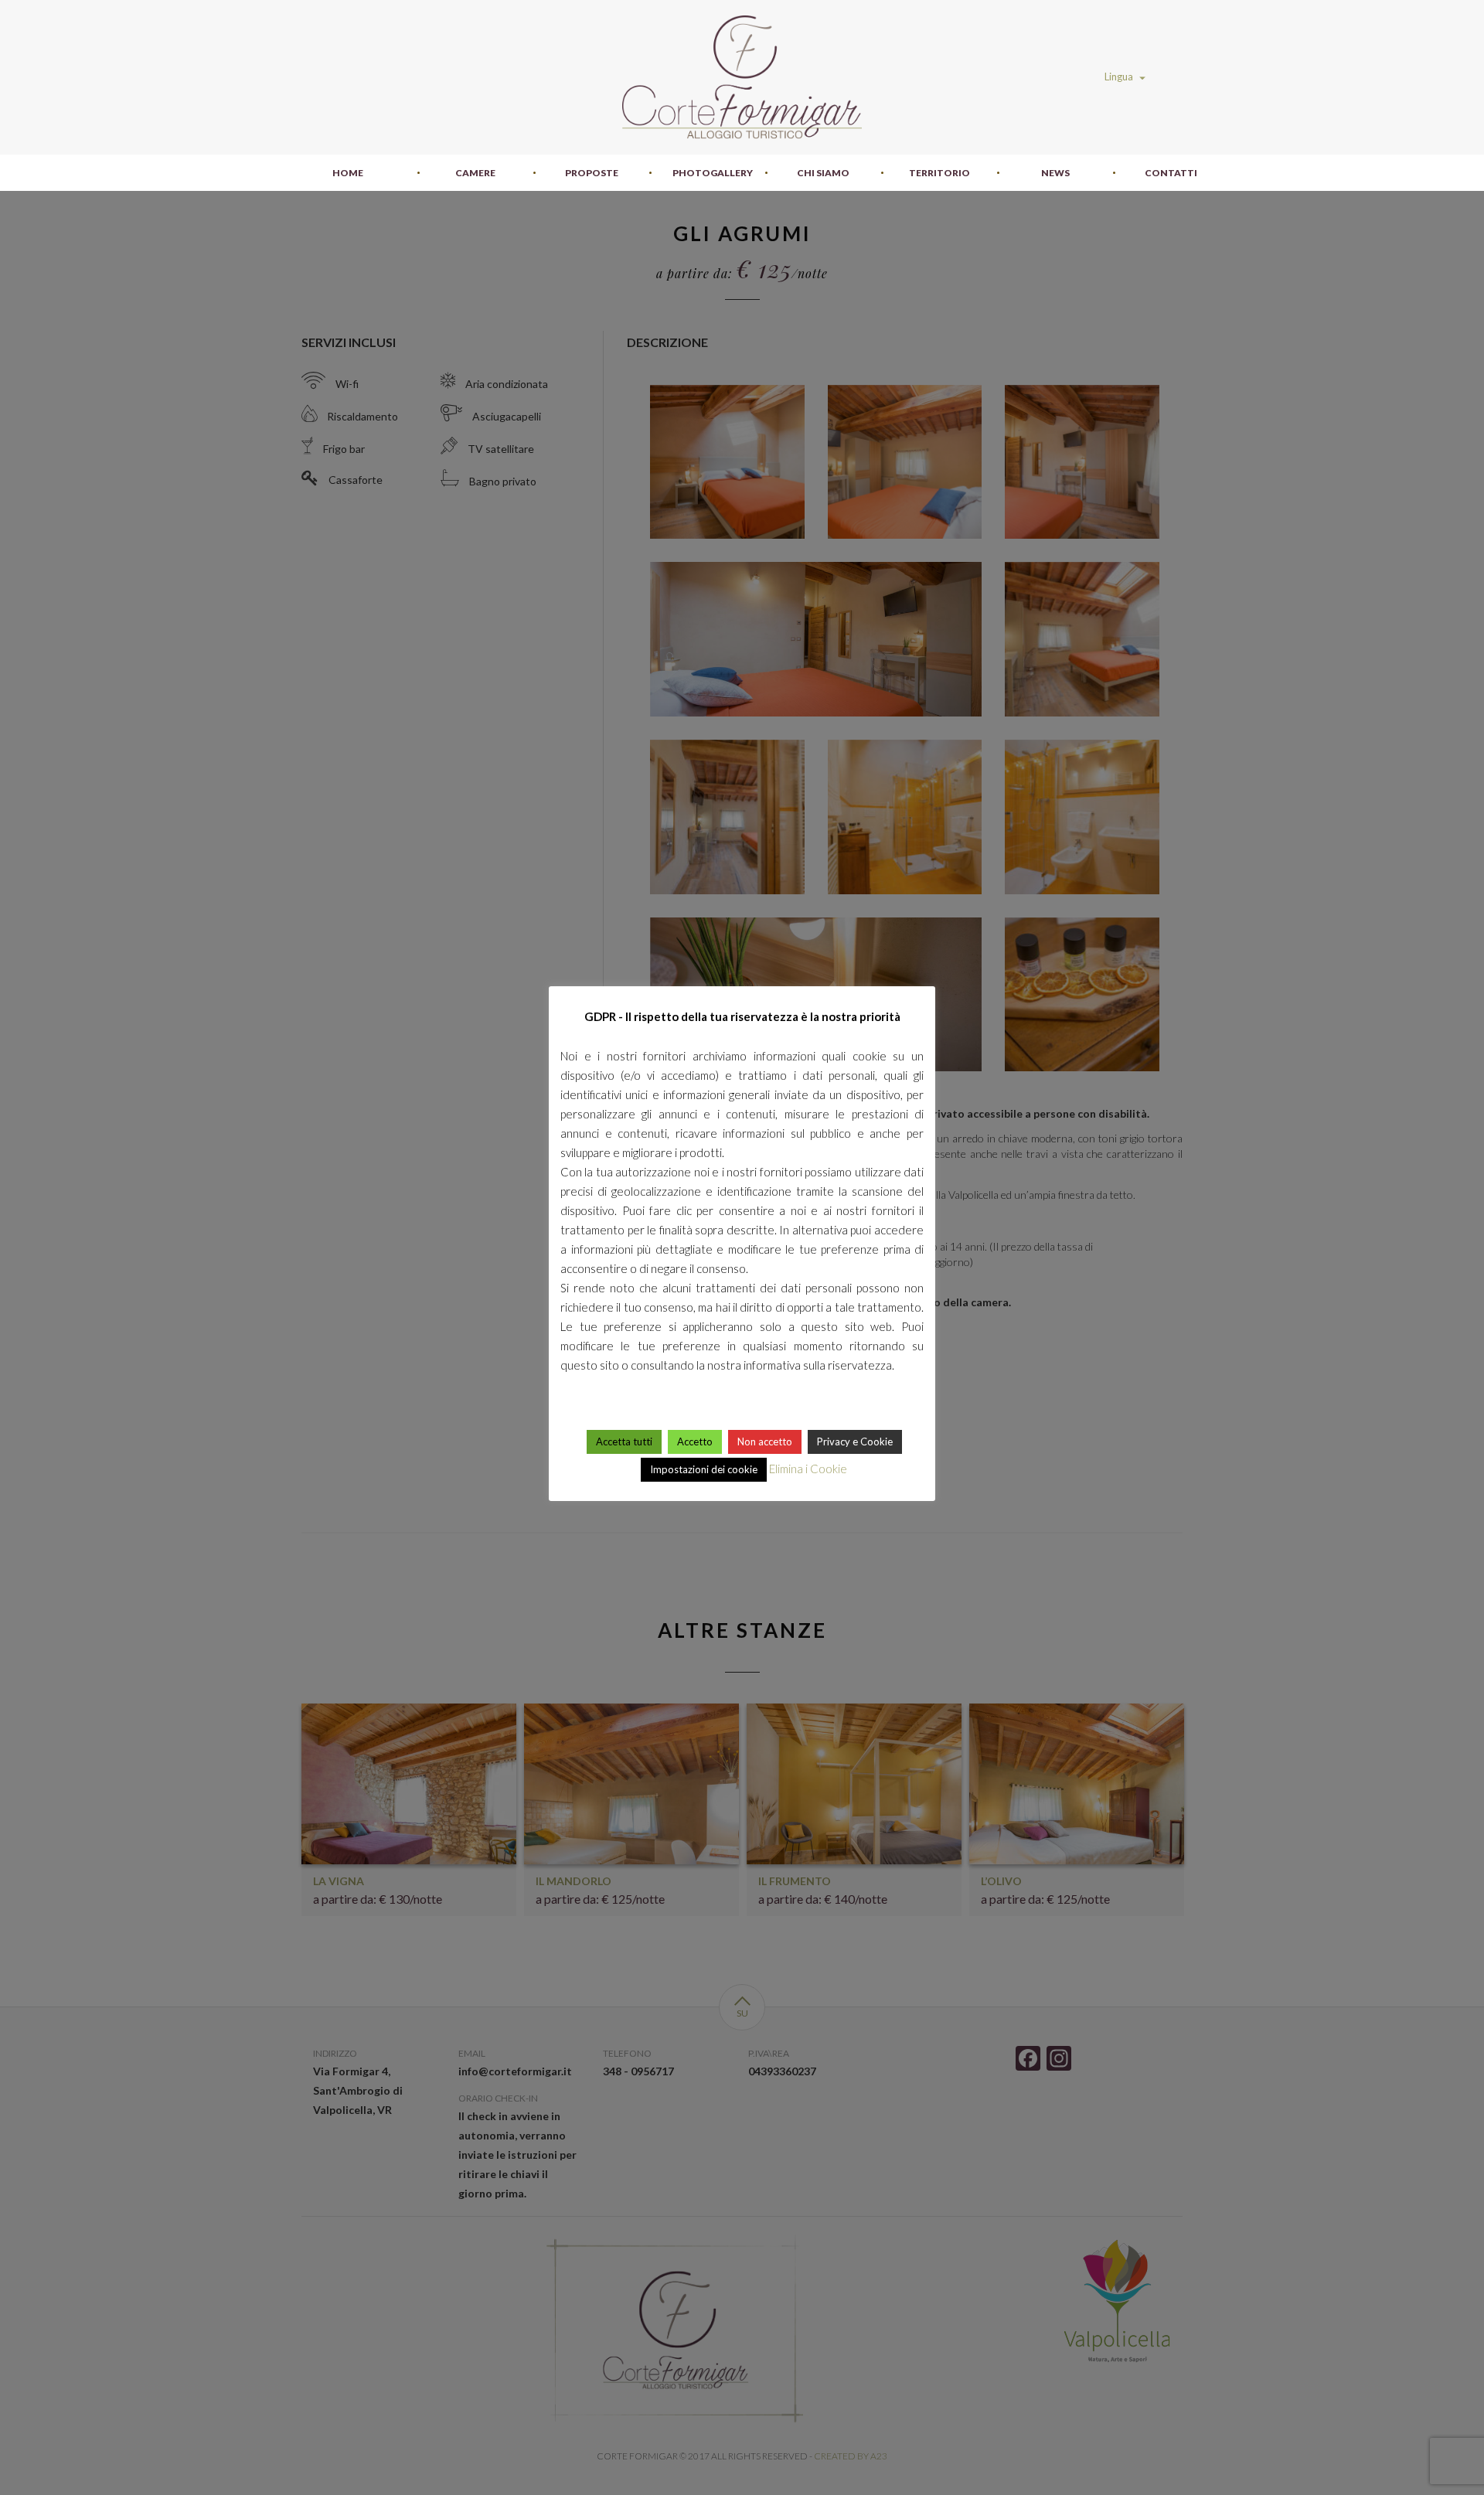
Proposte (592, 173)
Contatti (1171, 173)
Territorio (939, 173)
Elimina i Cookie (808, 1469)
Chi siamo (823, 173)
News (1055, 173)
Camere (475, 173)
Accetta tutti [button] (624, 1442)
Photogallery (713, 173)
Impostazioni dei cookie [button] (704, 1469)
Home (348, 173)
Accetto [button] (695, 1442)
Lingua (1120, 77)
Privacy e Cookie (855, 1442)
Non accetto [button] (765, 1442)
